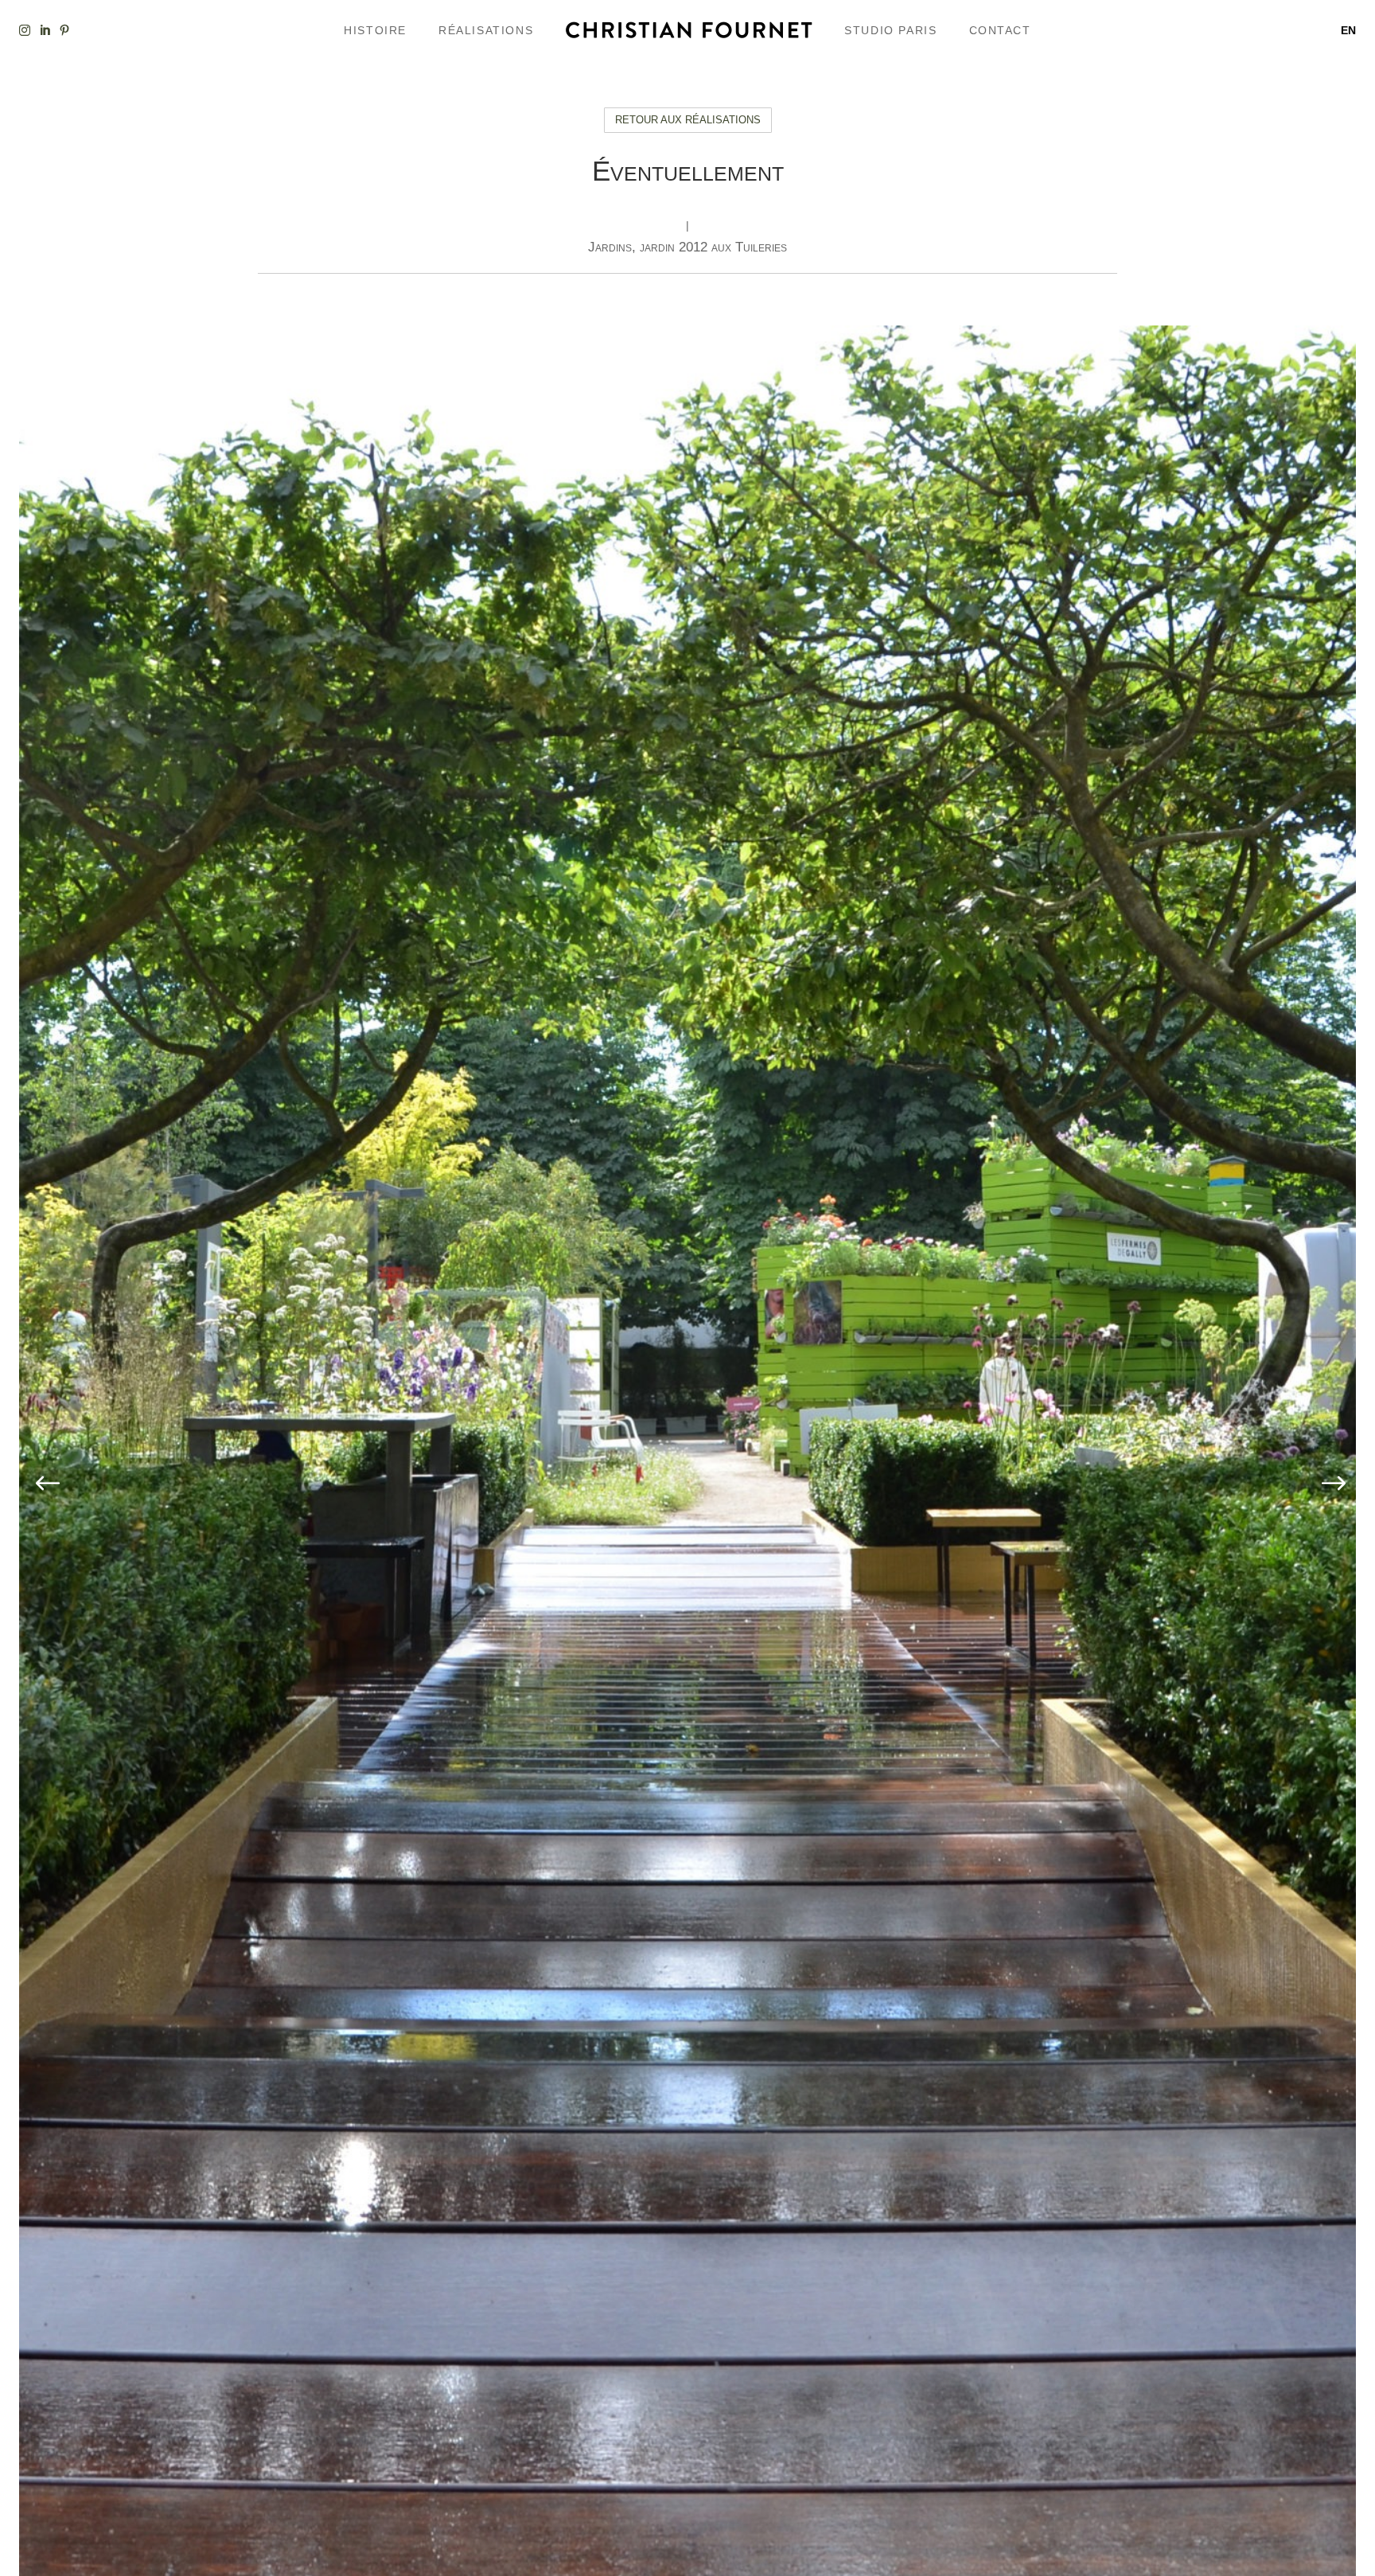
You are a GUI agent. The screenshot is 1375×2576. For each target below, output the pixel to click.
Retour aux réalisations (688, 120)
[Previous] (45, 1485)
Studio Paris (890, 30)
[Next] (1330, 1485)
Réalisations (486, 30)
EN (1348, 30)
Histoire (375, 30)
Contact (1000, 30)
